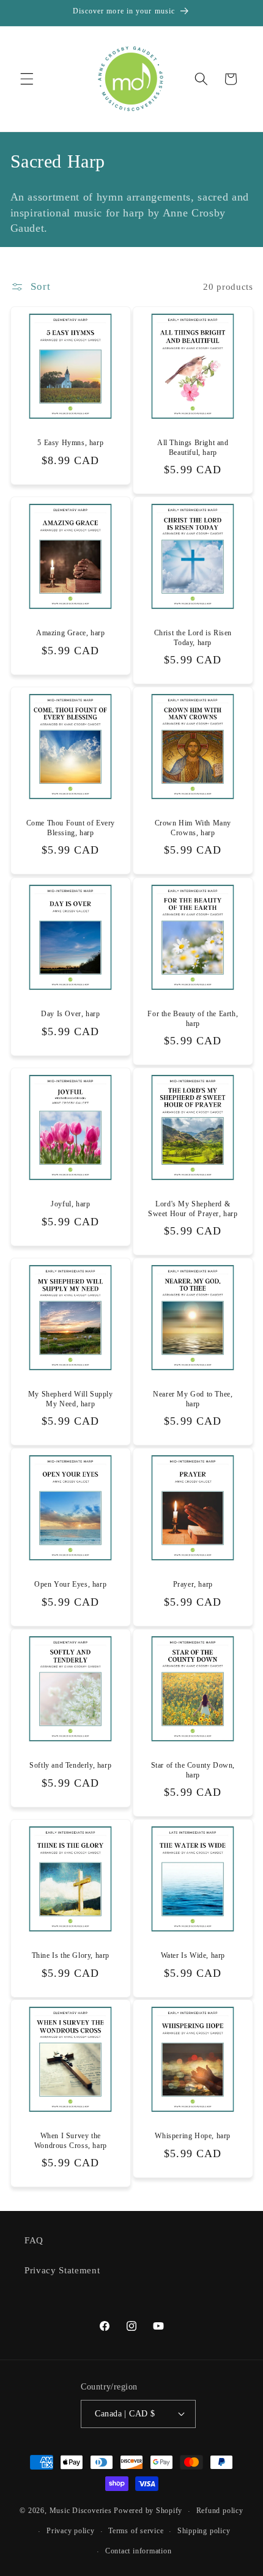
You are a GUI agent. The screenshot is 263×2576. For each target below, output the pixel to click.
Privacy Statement (62, 2270)
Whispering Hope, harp (193, 2136)
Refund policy (220, 2511)
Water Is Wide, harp (193, 1955)
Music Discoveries (81, 2511)
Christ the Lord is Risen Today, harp (193, 638)
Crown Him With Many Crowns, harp (193, 829)
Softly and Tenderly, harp (70, 1765)
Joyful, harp (70, 1204)
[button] (27, 79)
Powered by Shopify (148, 2511)
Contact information (139, 2551)
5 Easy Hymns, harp (70, 443)
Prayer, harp (193, 1584)
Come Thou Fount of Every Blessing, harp (70, 829)
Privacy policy (71, 2531)
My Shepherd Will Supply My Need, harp (70, 1399)
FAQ (34, 2240)
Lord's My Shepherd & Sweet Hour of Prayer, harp (193, 1209)
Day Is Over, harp (70, 1014)
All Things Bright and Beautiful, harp (193, 448)
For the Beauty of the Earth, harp (193, 1019)
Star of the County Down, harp (193, 1770)
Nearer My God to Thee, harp (193, 1399)
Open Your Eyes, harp (70, 1584)
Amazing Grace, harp (70, 633)
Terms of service (136, 2531)
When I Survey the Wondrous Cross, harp (70, 2141)
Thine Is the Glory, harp (70, 1955)
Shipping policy (204, 2531)
